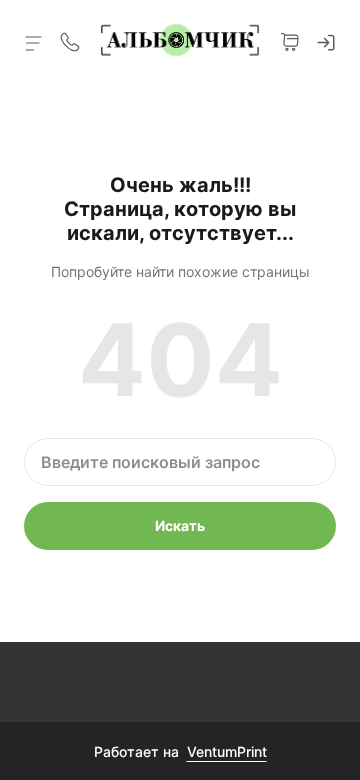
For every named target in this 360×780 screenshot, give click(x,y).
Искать (180, 525)
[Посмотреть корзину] (290, 40)
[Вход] (326, 40)
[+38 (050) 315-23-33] (70, 40)
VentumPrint (227, 751)
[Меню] (34, 42)
